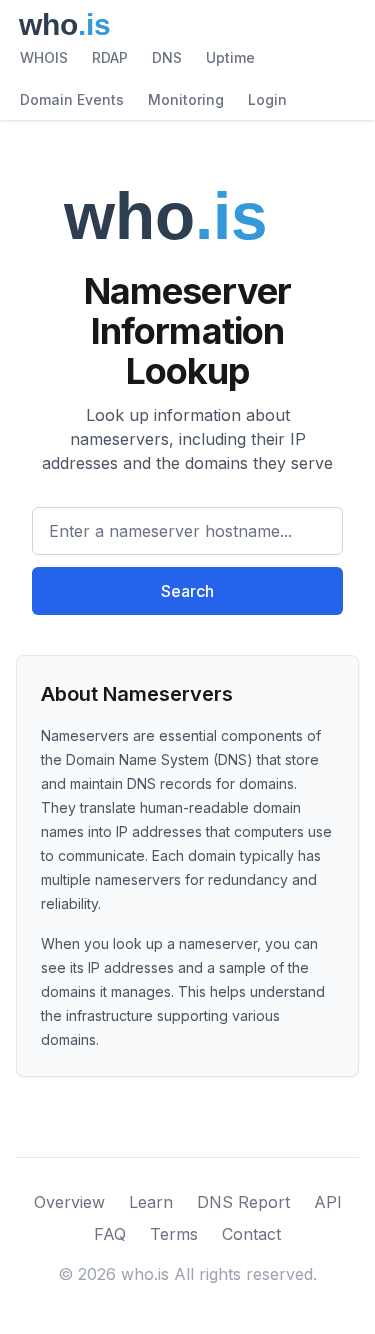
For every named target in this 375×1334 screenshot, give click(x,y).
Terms (174, 1234)
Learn (151, 1202)
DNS (167, 57)
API (328, 1202)
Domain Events (72, 99)
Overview (69, 1202)
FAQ (110, 1234)
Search (187, 591)
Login (267, 99)
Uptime (230, 57)
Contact (251, 1234)
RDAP (110, 57)
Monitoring (186, 99)
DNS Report (243, 1202)
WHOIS (44, 57)
